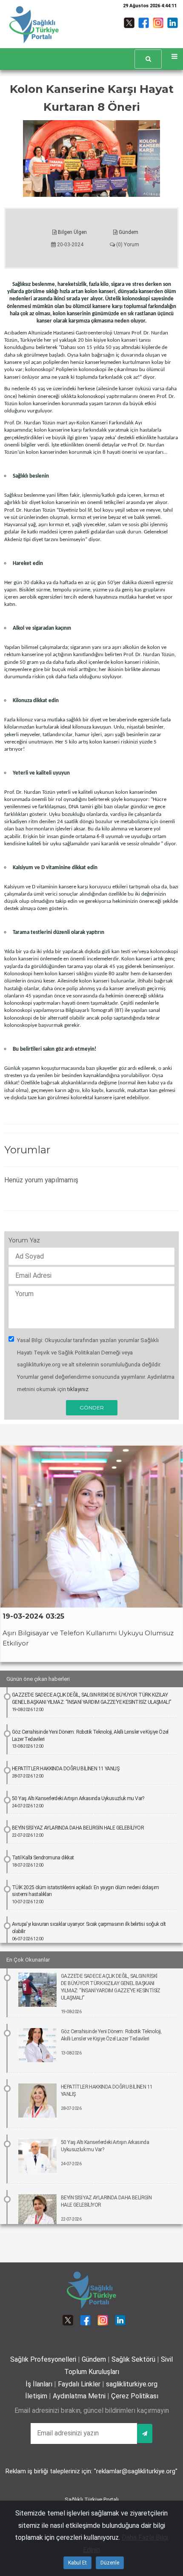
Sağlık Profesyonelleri (43, 2359)
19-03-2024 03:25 (33, 1616)
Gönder (92, 1408)
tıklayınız (78, 1389)
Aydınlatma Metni (79, 2396)
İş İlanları (39, 2384)
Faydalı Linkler (79, 2384)
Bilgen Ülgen (72, 232)
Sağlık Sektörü (133, 2359)
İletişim (36, 2396)
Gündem (128, 232)
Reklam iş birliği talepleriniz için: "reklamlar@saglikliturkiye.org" (91, 2471)
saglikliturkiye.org (132, 2384)
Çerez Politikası (135, 2396)
